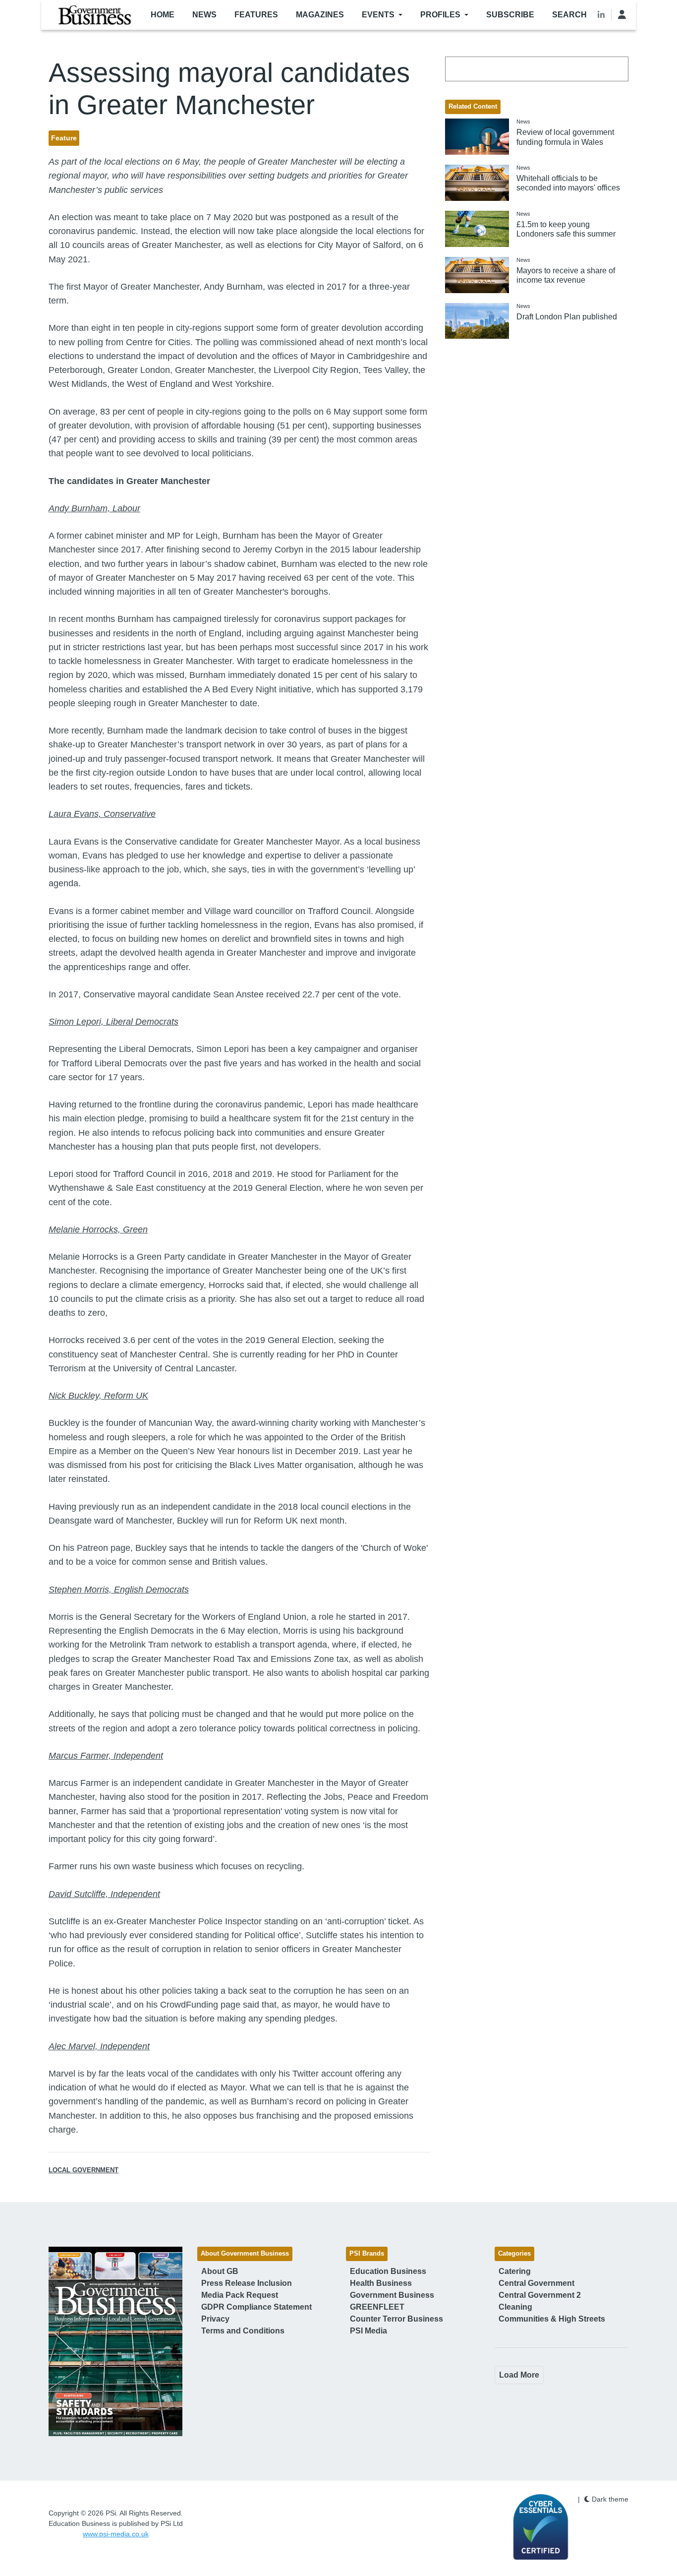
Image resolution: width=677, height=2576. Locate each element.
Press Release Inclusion (247, 2283)
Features (256, 15)
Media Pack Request (240, 2295)
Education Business (388, 2271)
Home (163, 15)
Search (569, 15)
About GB (220, 2271)
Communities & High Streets (552, 2319)
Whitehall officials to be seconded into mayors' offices (568, 183)
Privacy (215, 2319)
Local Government (84, 2170)
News (204, 15)
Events (378, 15)
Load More (519, 2375)
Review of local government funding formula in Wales (565, 137)
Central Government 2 (540, 2295)
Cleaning (515, 2307)
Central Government (536, 2283)
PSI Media (368, 2331)
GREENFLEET (377, 2307)
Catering (515, 2271)
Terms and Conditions (243, 2331)
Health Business (381, 2283)
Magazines (320, 15)
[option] (115, 2341)
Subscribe (510, 15)
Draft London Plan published (567, 317)
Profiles (440, 15)
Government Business (392, 2295)
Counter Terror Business (396, 2319)
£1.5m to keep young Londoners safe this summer (566, 229)
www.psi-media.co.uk (116, 2534)
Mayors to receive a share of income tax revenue (566, 275)
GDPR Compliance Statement (256, 2307)
